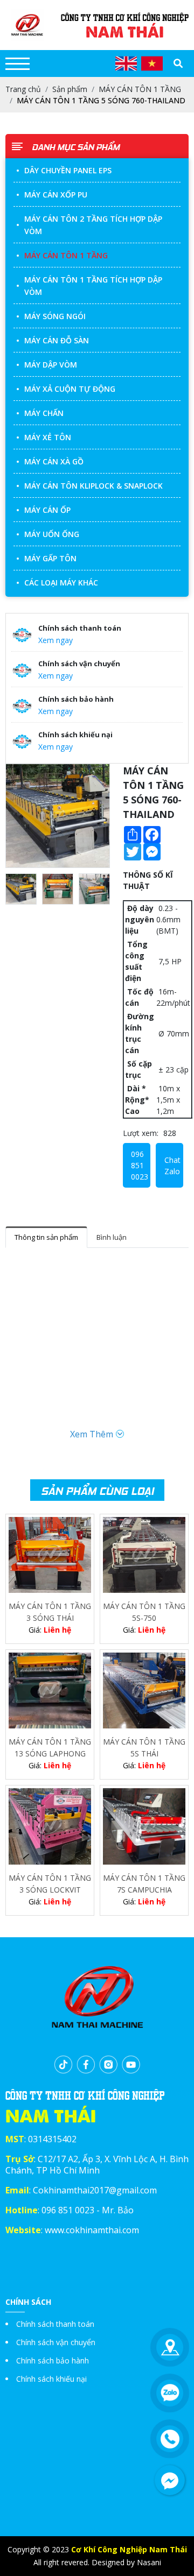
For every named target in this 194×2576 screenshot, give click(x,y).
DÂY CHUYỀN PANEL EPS (68, 170)
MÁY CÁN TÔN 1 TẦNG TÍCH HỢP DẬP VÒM (93, 286)
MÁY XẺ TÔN (48, 437)
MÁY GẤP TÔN (50, 558)
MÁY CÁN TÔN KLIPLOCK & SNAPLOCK (93, 486)
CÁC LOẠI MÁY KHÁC (61, 583)
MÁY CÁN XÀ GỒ (54, 461)
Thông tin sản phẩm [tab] (46, 1237)
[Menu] (18, 64)
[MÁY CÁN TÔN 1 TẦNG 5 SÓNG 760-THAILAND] (58, 816)
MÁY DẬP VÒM (51, 365)
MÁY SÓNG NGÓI (55, 316)
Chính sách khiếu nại (51, 2379)
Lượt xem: (141, 1133)
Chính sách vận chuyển (56, 2342)
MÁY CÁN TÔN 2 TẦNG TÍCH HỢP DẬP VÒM (93, 225)
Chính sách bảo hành (53, 2360)
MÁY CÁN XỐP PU (56, 195)
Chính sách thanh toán (55, 2324)
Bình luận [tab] (112, 1237)
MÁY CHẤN (44, 413)
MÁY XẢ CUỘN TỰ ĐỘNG (70, 389)
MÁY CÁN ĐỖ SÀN (57, 340)
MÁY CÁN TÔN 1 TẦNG (66, 255)
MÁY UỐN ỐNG (52, 534)
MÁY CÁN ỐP (47, 510)
